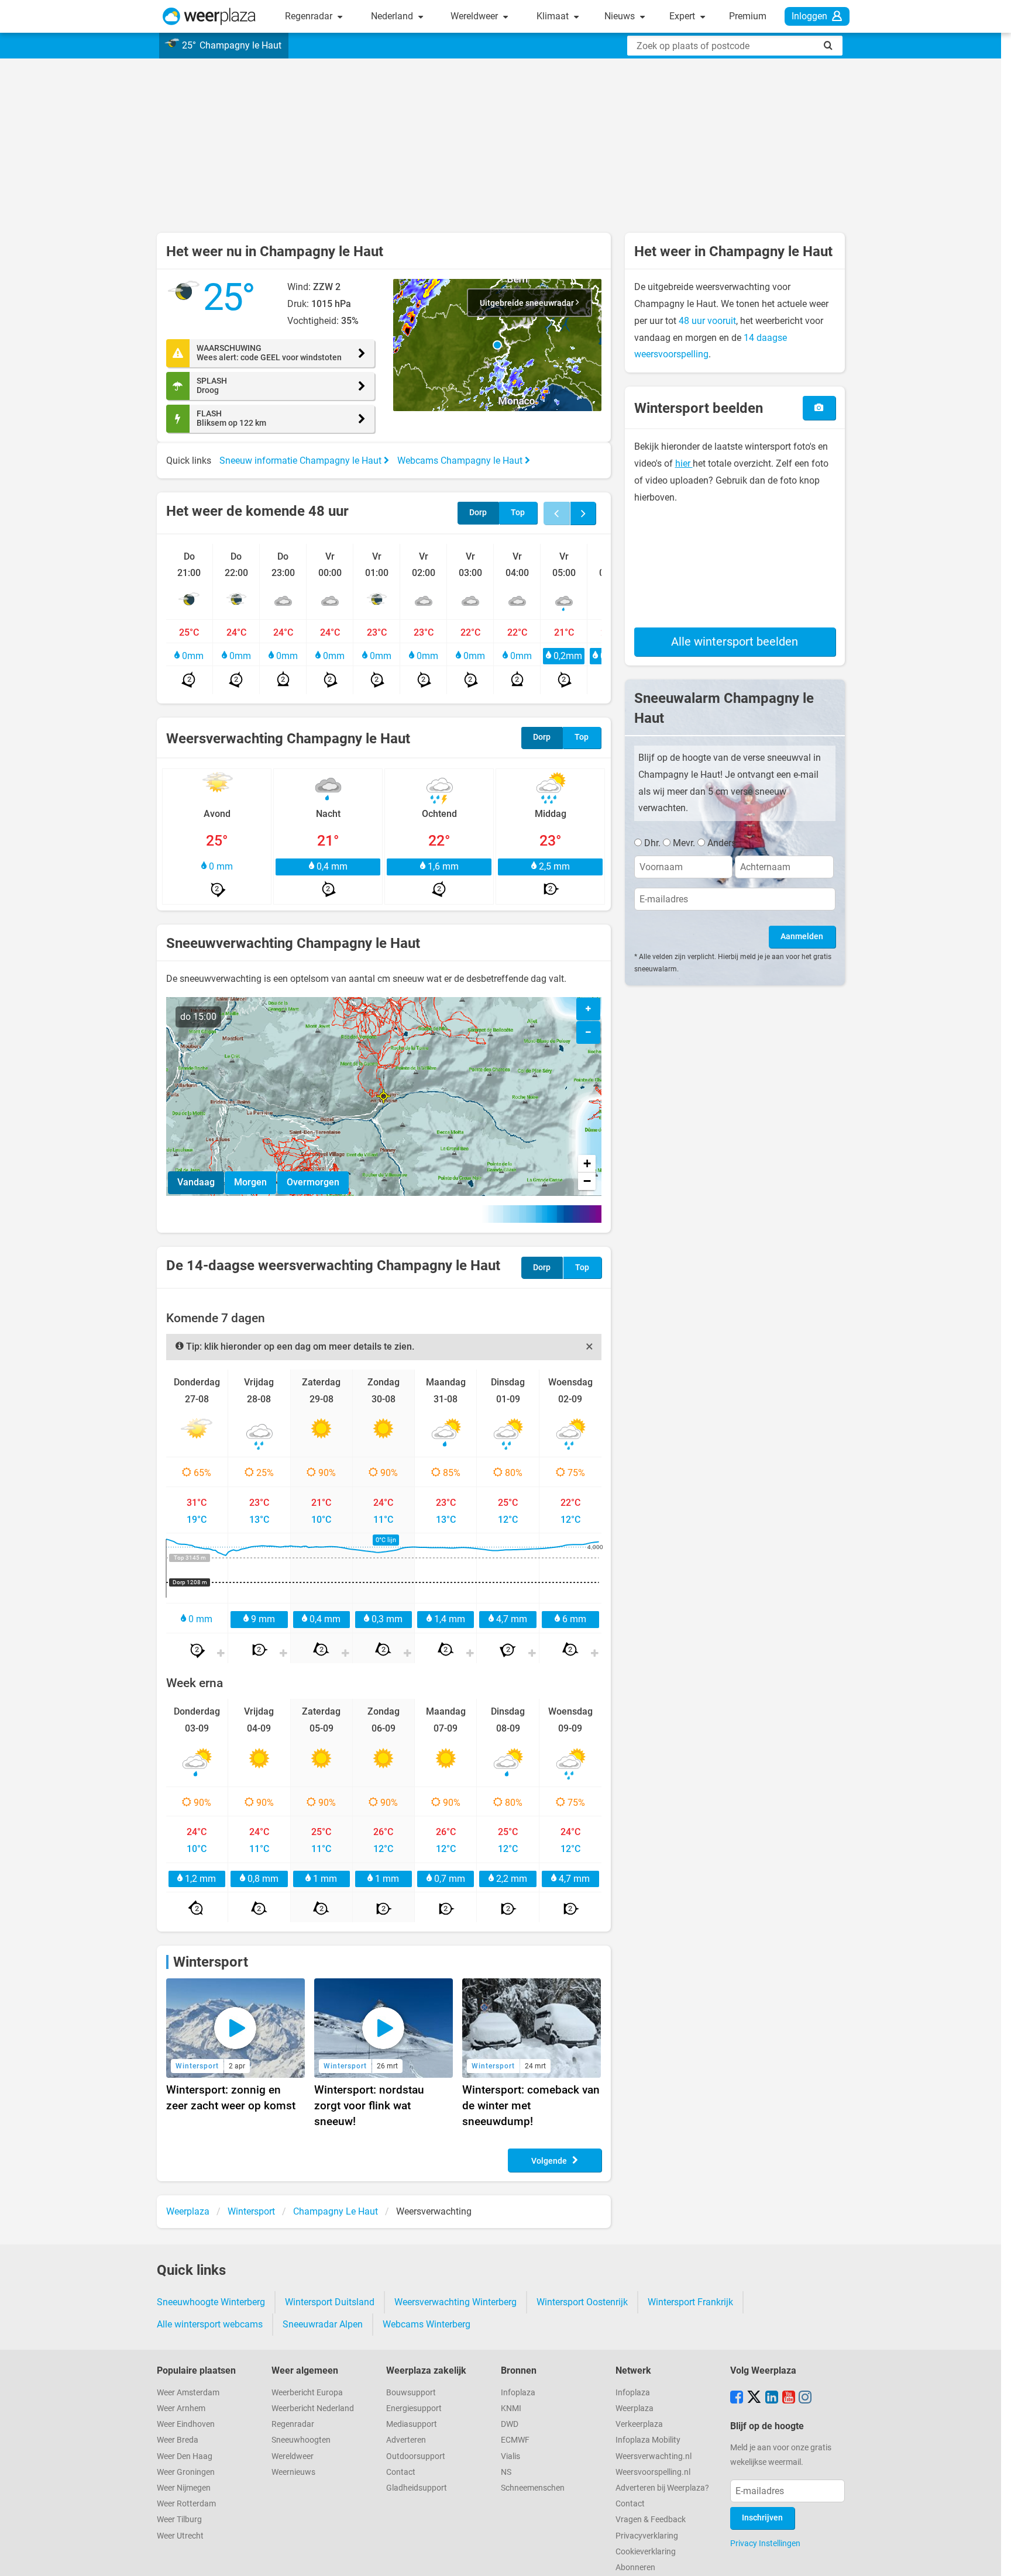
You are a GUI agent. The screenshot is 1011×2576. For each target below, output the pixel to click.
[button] (497, 345)
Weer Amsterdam (188, 2393)
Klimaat (554, 16)
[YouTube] (789, 2398)
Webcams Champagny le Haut (461, 461)
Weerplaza (635, 2408)
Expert (683, 16)
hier (684, 463)
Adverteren (406, 2440)
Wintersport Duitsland (330, 2302)
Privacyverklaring (647, 2536)
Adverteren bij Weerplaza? (662, 2488)
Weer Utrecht (180, 2536)
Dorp (478, 513)
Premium (748, 16)
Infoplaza (518, 2393)
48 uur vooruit (707, 321)
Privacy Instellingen (765, 2543)
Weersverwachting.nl (654, 2456)
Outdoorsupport (416, 2456)
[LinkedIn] (772, 2398)
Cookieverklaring (646, 2552)
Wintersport (211, 1962)
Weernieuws (293, 2472)
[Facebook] (737, 2398)
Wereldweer (475, 16)
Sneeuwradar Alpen (323, 2324)
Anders (722, 843)
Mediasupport (412, 2424)
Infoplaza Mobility (648, 2440)
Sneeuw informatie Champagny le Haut (302, 461)
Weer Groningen (186, 2472)
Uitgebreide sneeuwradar (528, 303)
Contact (401, 2472)
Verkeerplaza (639, 2424)
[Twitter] (754, 2398)
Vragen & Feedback (651, 2520)
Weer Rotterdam (186, 2504)
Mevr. (684, 843)
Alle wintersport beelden (735, 642)
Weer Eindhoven (186, 2424)
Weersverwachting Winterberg (455, 2302)
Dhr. (652, 843)
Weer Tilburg (179, 2520)
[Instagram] (805, 2398)
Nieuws (621, 16)
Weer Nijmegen (184, 2488)
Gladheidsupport (417, 2488)
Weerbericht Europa (307, 2393)
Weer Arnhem (181, 2408)
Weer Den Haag (185, 2456)
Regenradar (310, 16)
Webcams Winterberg (427, 2324)
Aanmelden (802, 937)
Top (518, 513)
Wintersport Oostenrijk (582, 2302)
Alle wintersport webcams (210, 2324)
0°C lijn (386, 1540)
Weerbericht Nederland (313, 2408)
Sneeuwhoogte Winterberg (211, 2302)
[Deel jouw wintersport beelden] (819, 408)
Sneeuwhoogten (301, 2440)
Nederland (393, 16)
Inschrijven (762, 2518)
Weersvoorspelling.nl (653, 2472)
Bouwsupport (411, 2393)
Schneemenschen (533, 2488)
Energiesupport (414, 2408)
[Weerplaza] (209, 16)
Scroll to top (992, 2557)
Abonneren (635, 2568)
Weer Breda (178, 2440)
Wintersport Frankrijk (690, 2302)
